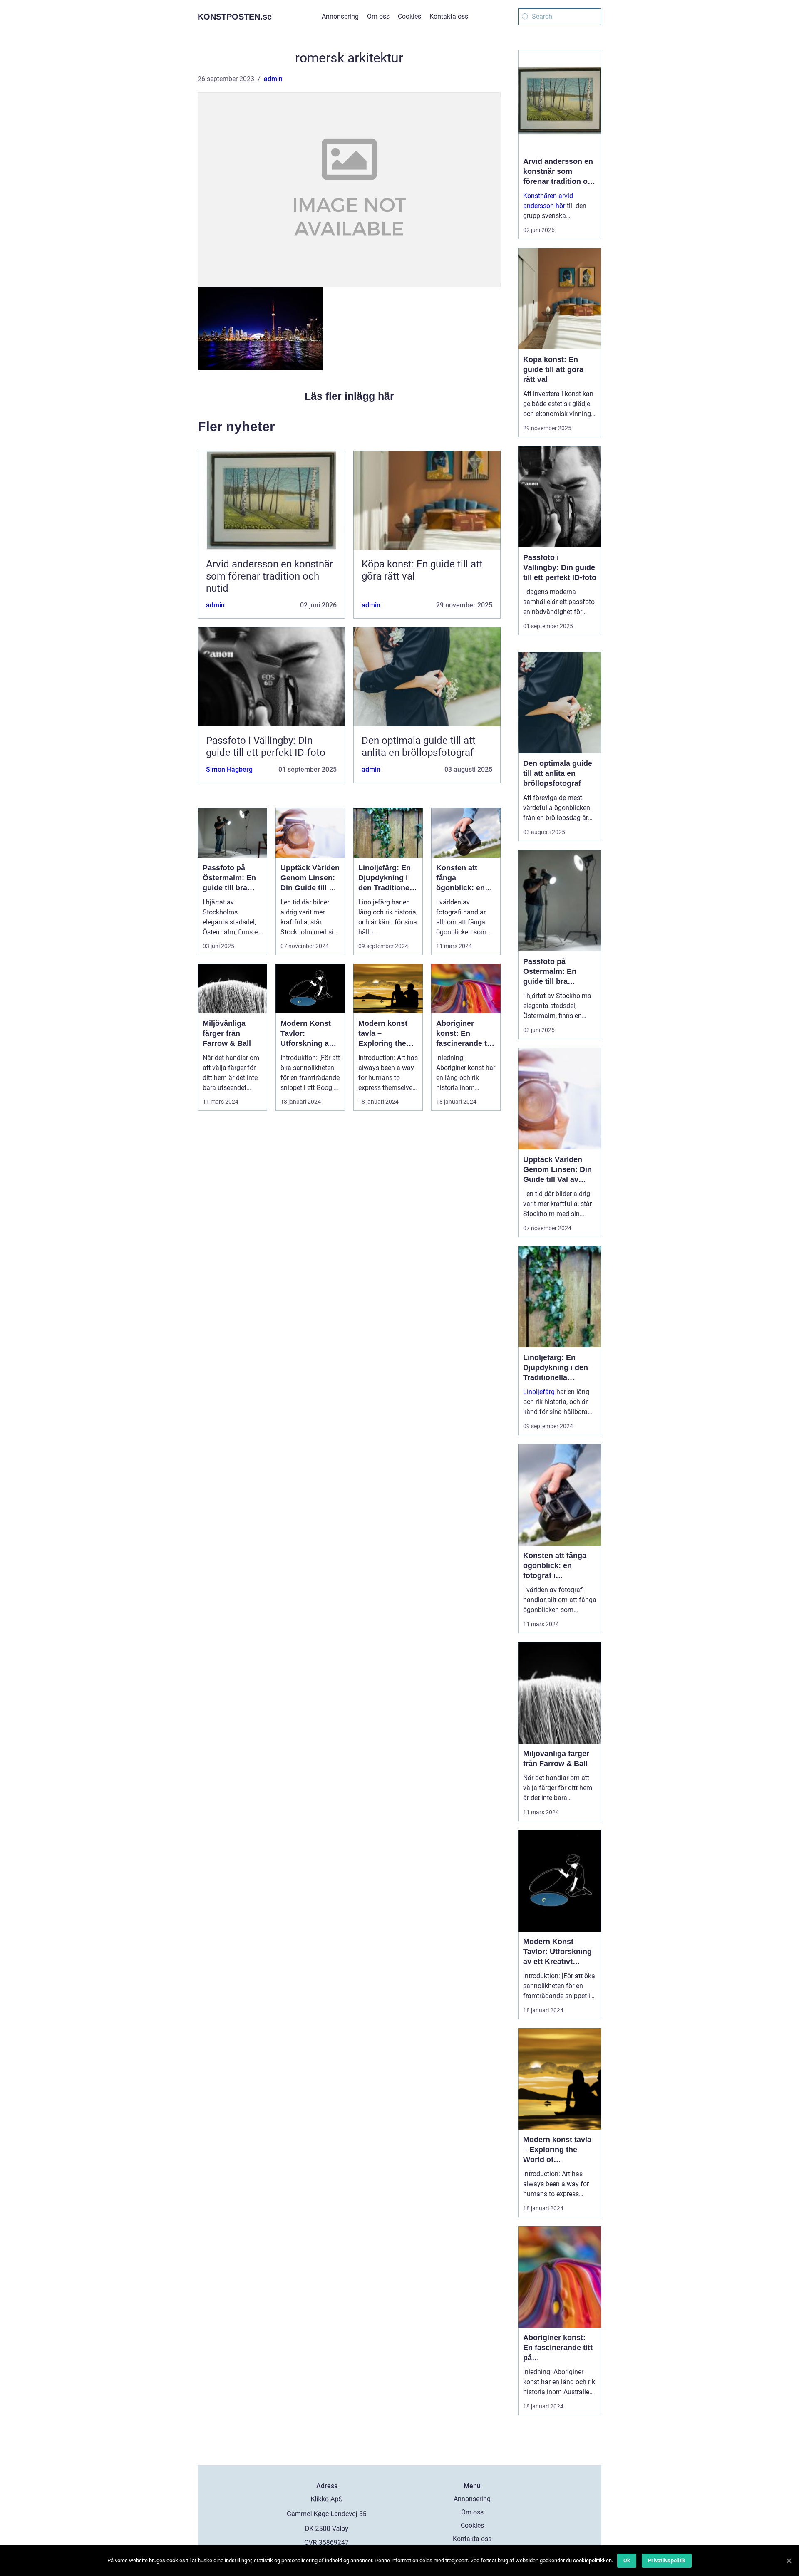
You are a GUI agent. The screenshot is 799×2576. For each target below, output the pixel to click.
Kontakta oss (449, 16)
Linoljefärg (539, 1392)
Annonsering (340, 16)
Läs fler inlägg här (349, 396)
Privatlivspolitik (667, 2560)
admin (273, 79)
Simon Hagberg (229, 769)
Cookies (409, 16)
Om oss (378, 16)
